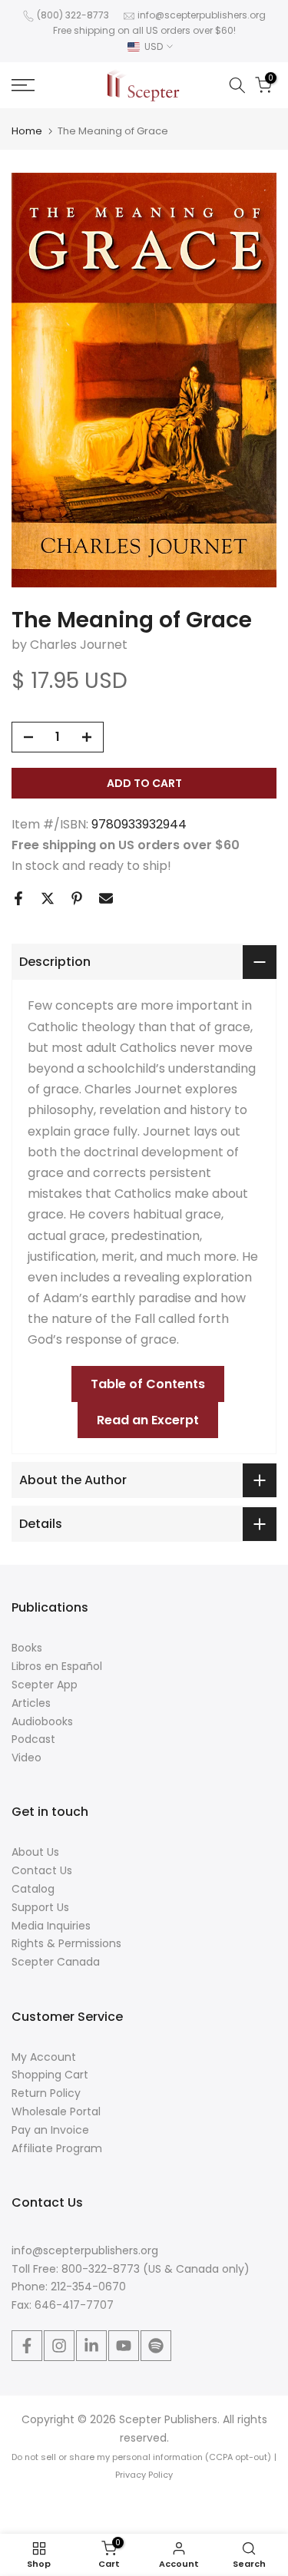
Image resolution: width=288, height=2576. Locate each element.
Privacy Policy (144, 2475)
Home (27, 131)
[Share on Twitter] (48, 898)
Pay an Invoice (50, 2130)
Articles (31, 1703)
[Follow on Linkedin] (91, 2346)
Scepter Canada (56, 1962)
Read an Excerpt (148, 1420)
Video (26, 1758)
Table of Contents (148, 1384)
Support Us (40, 1907)
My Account (44, 2057)
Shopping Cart (50, 2075)
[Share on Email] (106, 898)
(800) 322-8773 (73, 15)
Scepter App (45, 1685)
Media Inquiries (51, 1926)
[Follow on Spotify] (156, 2346)
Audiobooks (42, 1721)
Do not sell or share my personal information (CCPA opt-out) (141, 2457)
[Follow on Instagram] (59, 2346)
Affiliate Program (57, 2148)
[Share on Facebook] (18, 898)
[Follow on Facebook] (27, 2346)
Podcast (33, 1739)
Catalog (33, 1889)
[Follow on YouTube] (124, 2346)
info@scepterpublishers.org (202, 15)
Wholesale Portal (56, 2111)
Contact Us (42, 1870)
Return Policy (46, 2093)
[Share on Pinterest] (77, 898)
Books (27, 1648)
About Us (35, 1852)
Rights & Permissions (66, 1943)
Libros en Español (57, 1666)
